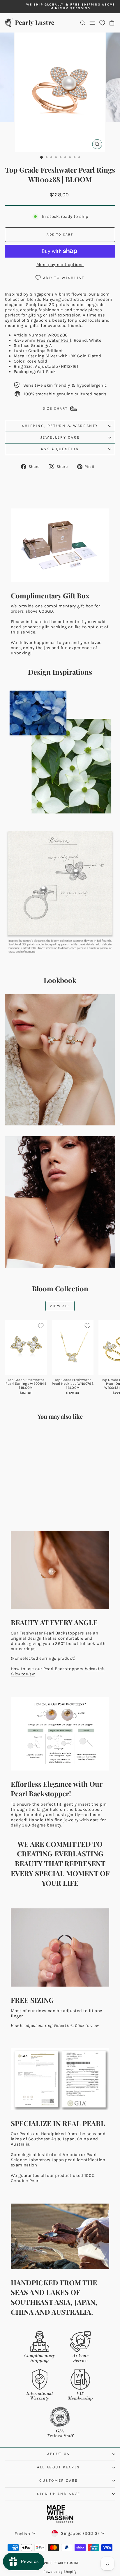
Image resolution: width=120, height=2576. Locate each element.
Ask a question (60, 449)
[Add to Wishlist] (41, 1326)
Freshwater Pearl (54, 340)
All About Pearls (59, 2467)
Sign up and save (59, 2494)
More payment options (60, 265)
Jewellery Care (60, 437)
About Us (59, 2454)
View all (60, 1306)
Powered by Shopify (60, 2572)
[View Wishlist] (102, 23)
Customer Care (59, 2480)
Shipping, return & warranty (60, 426)
